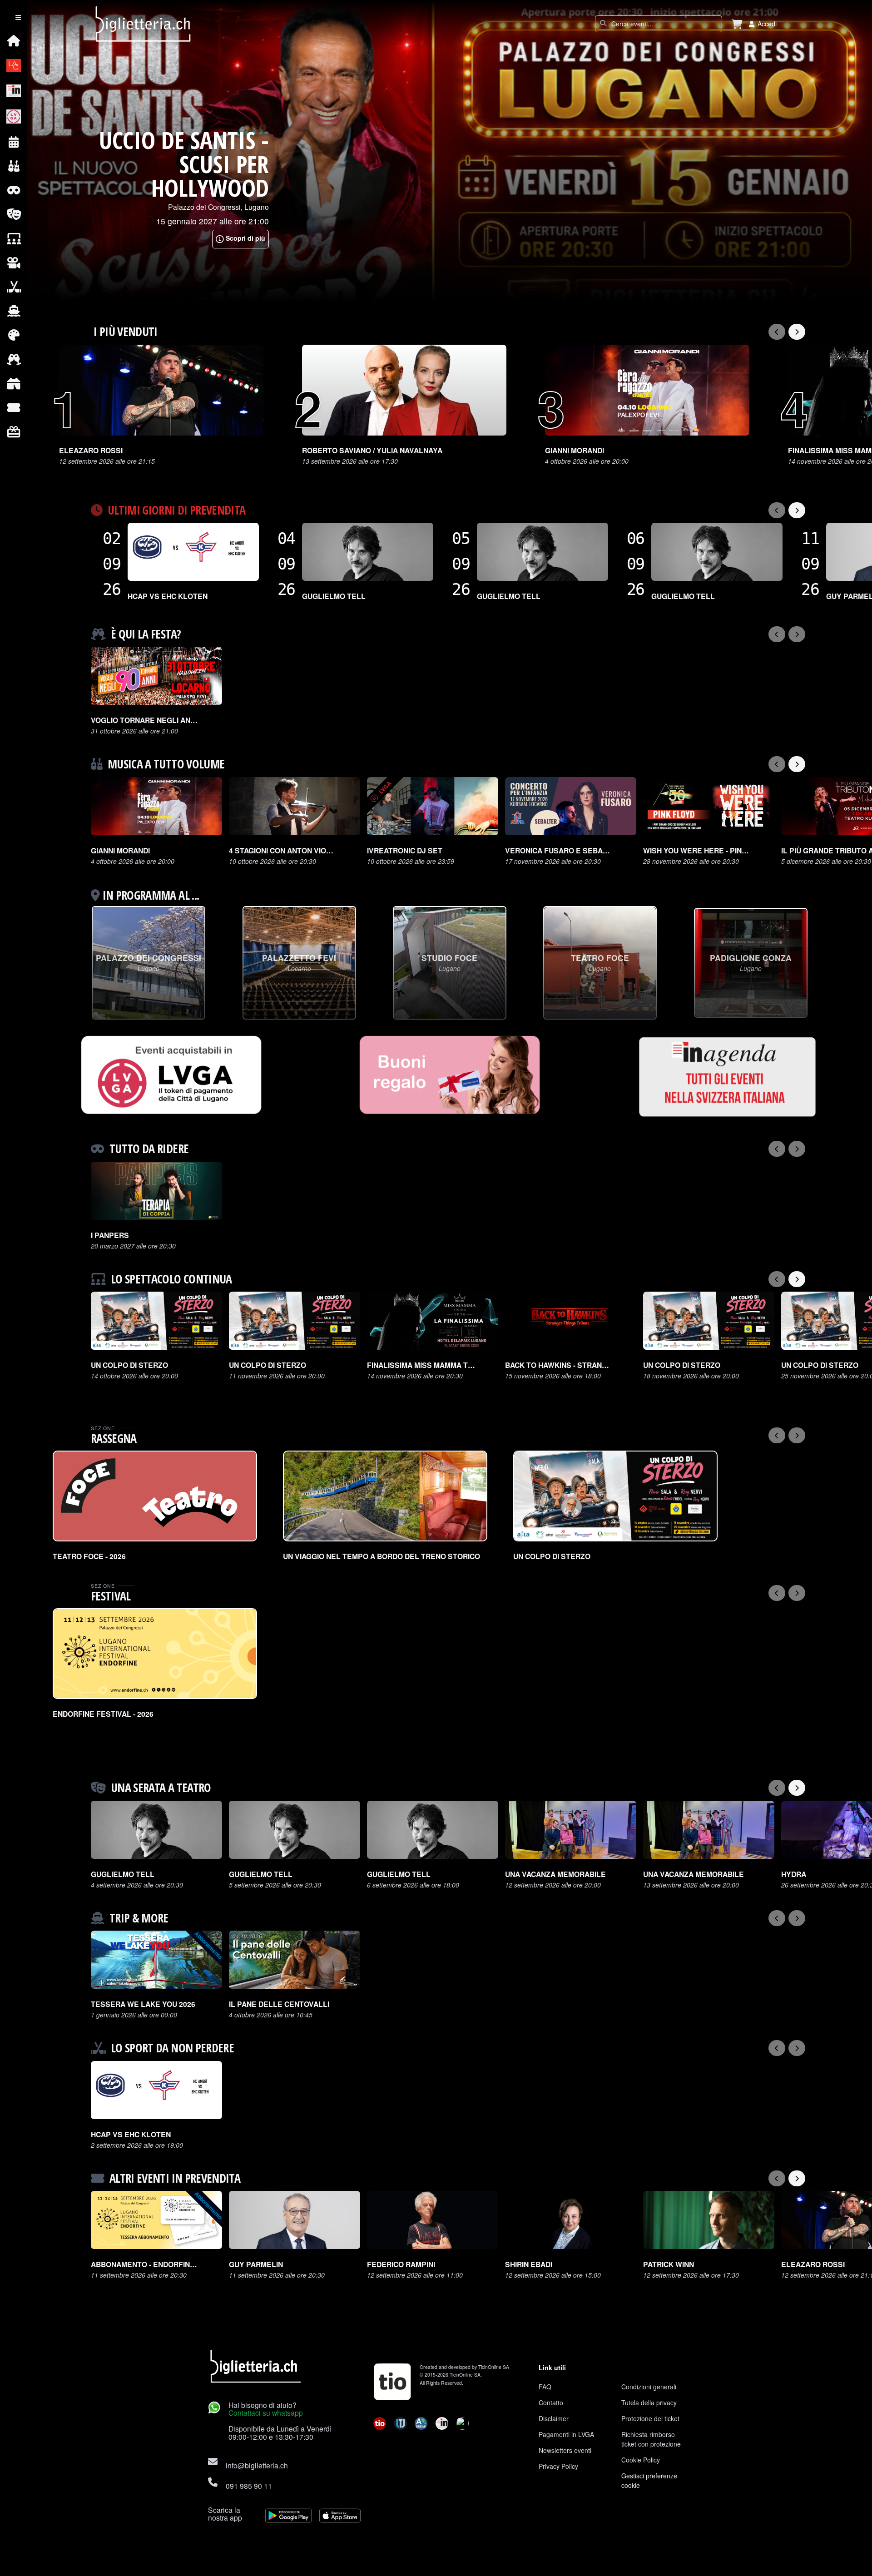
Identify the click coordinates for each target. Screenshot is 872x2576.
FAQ (545, 2387)
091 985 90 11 (249, 2486)
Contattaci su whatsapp (266, 2413)
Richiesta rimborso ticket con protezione (651, 2439)
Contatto (551, 2403)
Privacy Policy (558, 2466)
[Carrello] (737, 24)
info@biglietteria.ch (257, 2465)
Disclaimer (554, 2418)
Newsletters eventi (565, 2450)
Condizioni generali (649, 2387)
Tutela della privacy (649, 2403)
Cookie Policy (641, 2460)
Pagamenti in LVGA (566, 2434)
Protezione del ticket (650, 2418)
